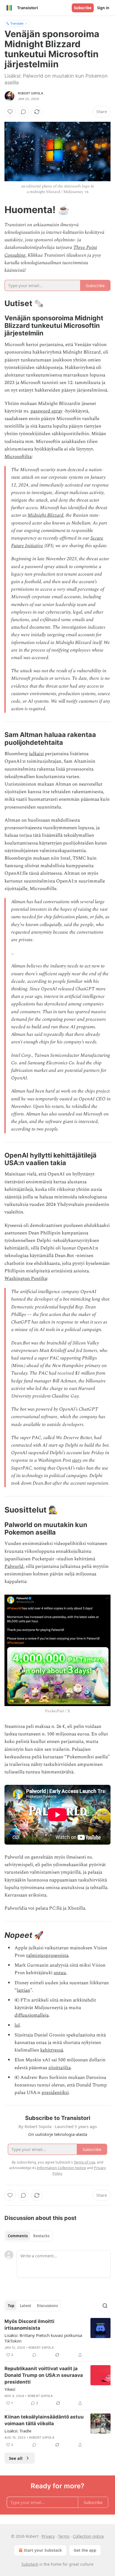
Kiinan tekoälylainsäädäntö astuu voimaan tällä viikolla (44, 2420)
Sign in (103, 8)
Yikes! (10, 2389)
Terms (64, 2536)
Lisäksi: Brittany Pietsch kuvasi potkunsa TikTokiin (43, 2338)
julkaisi (36, 754)
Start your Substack (43, 2550)
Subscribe (83, 8)
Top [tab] (11, 2306)
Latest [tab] (26, 2306)
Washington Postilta (26, 1279)
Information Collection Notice (61, 2168)
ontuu (60, 1973)
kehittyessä (52, 2050)
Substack (30, 2564)
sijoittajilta (59, 2068)
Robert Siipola (31, 93)
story (77, 1460)
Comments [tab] (18, 2236)
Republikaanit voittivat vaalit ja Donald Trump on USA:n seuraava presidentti (44, 2375)
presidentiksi (55, 2093)
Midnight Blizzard (45, 515)
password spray (46, 411)
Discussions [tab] (47, 2306)
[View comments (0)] (23, 112)
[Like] (10, 112)
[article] (57, 2338)
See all (16, 2458)
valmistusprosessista (47, 1955)
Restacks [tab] (41, 2236)
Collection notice (88, 2536)
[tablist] (29, 2236)
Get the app (85, 2550)
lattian (23, 1990)
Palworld (14, 1566)
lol (17, 2025)
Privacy (48, 2536)
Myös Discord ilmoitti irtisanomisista (29, 2325)
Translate (17, 23)
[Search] (105, 2306)
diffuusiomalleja (32, 2015)
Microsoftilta (18, 457)
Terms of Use (84, 2162)
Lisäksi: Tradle (18, 2431)
